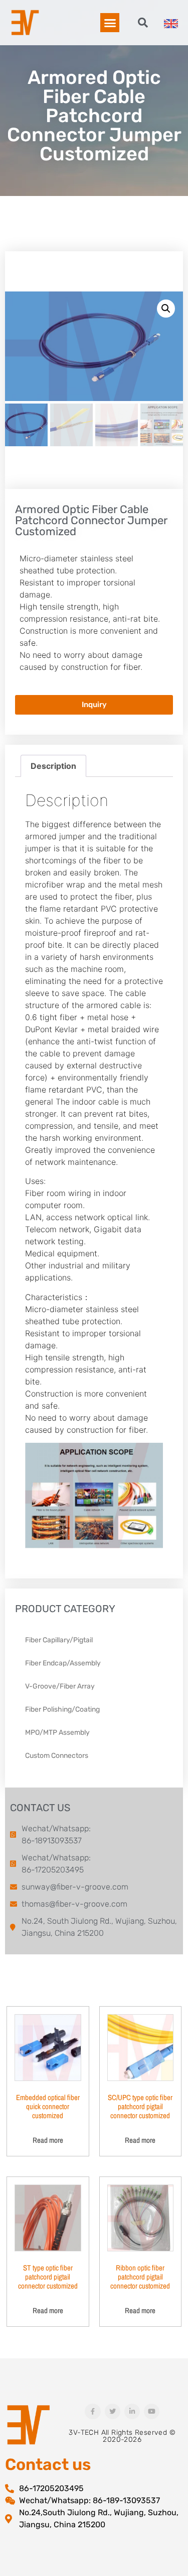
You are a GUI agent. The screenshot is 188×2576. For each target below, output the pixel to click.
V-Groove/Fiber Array (60, 1686)
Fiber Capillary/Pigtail (59, 1640)
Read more (48, 2140)
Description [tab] (53, 766)
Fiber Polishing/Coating (62, 1709)
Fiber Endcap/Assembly (63, 1663)
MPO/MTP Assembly (57, 1732)
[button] (110, 23)
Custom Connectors (57, 1756)
